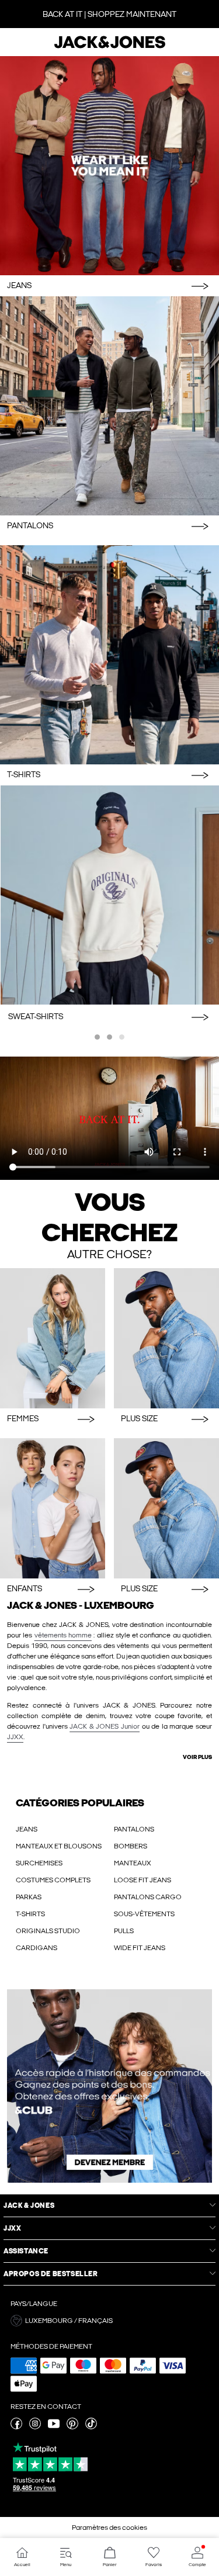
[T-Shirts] (109, 655)
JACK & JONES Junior (105, 1726)
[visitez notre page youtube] (54, 2427)
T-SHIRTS (30, 1914)
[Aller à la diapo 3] (122, 1037)
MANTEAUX (133, 1863)
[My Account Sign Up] (109, 2086)
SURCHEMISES (39, 1863)
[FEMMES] (53, 1338)
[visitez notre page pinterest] (72, 2427)
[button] (109, 2321)
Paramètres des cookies (109, 2527)
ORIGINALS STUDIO (48, 1931)
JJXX (15, 1737)
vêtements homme (63, 1635)
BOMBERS (131, 1846)
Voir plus (197, 1757)
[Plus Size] (166, 1338)
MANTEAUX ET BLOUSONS (59, 1846)
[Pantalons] (109, 406)
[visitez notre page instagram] (35, 2427)
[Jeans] (109, 166)
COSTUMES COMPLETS (53, 1880)
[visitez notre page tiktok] (91, 2427)
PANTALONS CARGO (148, 1897)
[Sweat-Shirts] (109, 895)
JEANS (27, 1829)
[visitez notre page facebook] (16, 2427)
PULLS (124, 1931)
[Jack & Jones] (110, 47)
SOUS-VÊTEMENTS (144, 1914)
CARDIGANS (36, 1948)
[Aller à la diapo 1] (97, 1037)
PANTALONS (134, 1829)
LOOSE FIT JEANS (142, 1880)
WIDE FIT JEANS (140, 1948)
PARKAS (29, 1897)
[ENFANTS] (53, 1508)
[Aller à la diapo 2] (109, 1037)
